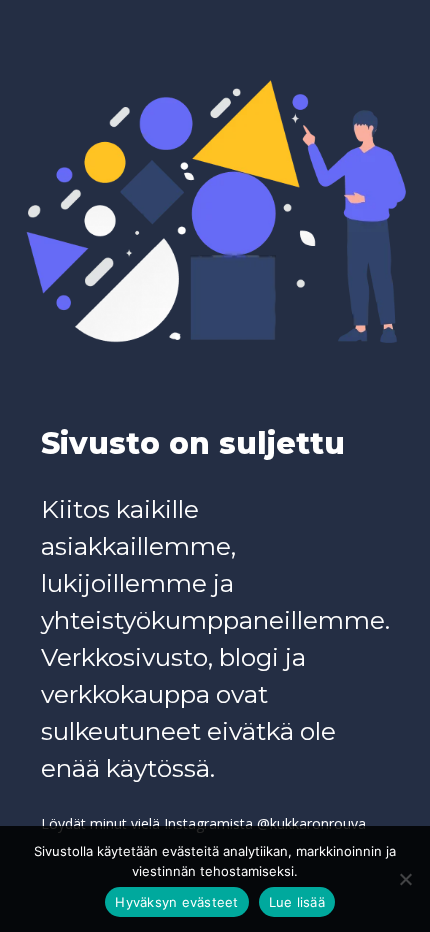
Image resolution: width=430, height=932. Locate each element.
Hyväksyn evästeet (176, 902)
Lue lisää (297, 902)
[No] (405, 879)
